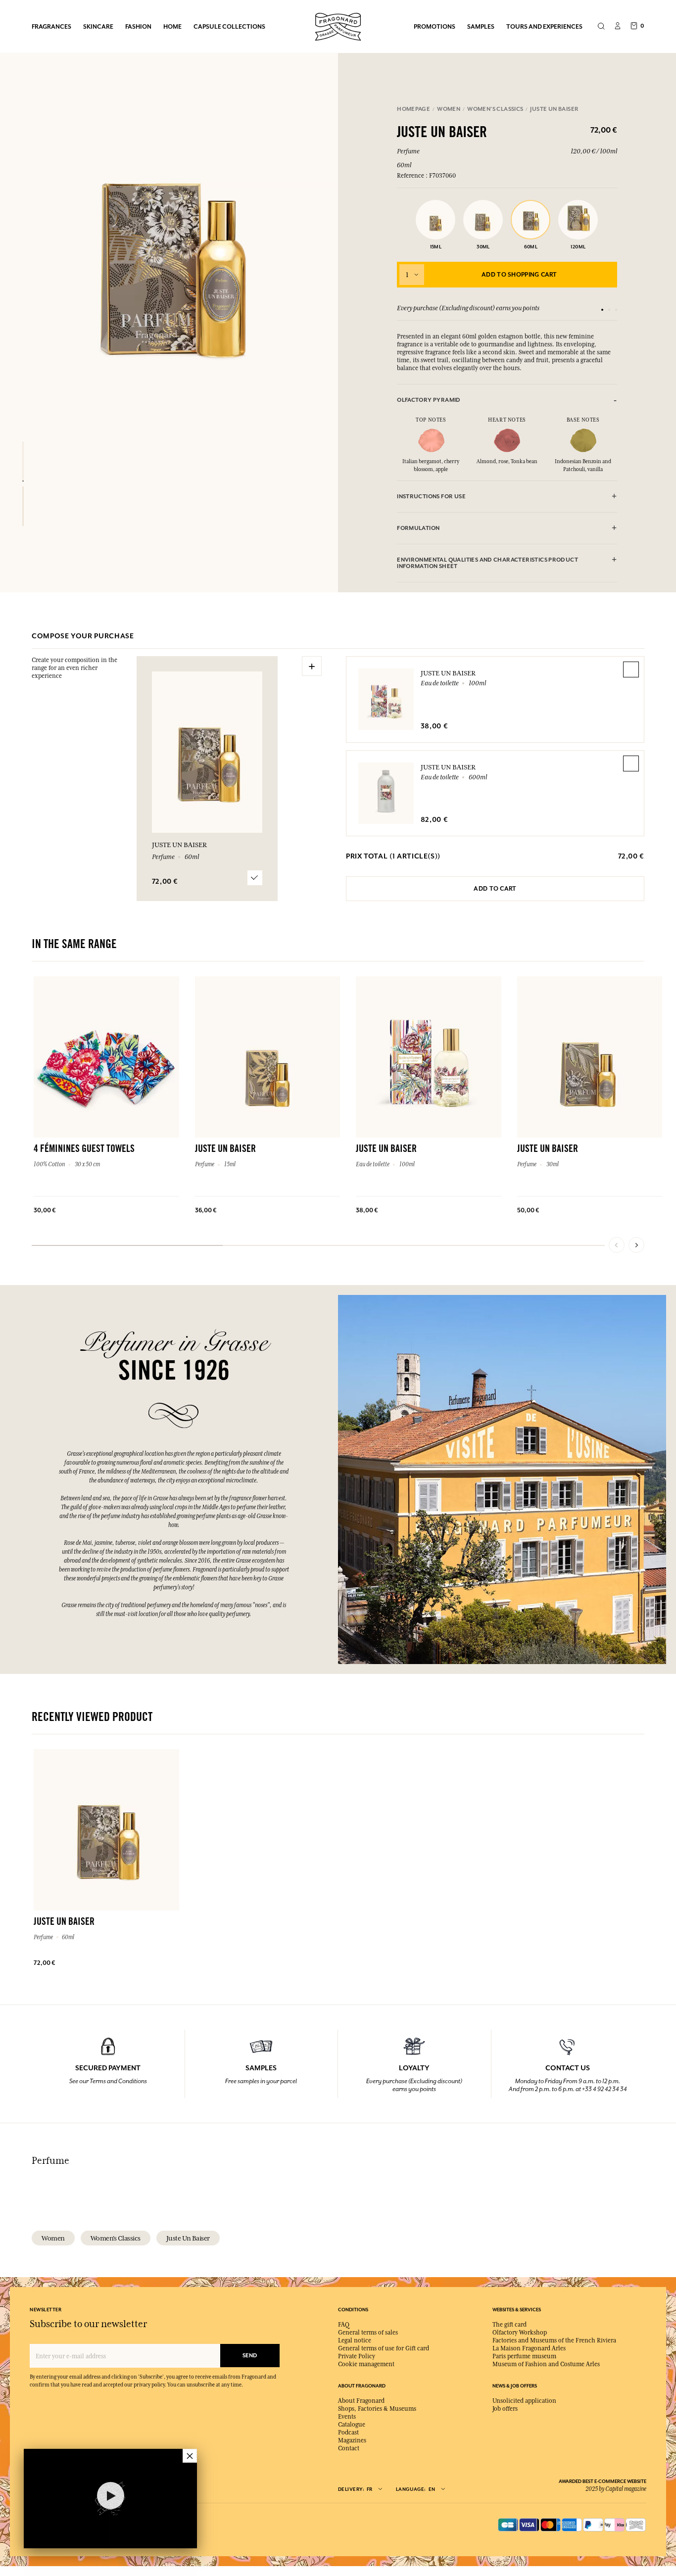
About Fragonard (361, 2401)
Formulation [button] (418, 528)
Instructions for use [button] (431, 497)
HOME (172, 26)
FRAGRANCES (51, 26)
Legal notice (355, 2340)
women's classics (116, 2238)
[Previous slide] (617, 1245)
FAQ (344, 2325)
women (53, 2238)
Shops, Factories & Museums (377, 2409)
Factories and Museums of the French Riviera (554, 2340)
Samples (481, 26)
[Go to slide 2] (609, 310)
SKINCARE (98, 26)
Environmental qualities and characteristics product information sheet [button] (487, 563)
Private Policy (357, 2356)
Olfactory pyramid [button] (429, 400)
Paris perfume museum (524, 2356)
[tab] (507, 400)
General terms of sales (368, 2333)
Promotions (435, 26)
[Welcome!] (338, 25)
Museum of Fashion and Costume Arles (546, 2364)
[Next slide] (636, 1245)
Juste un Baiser (448, 673)
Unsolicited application (524, 2401)
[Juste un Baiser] (23, 462)
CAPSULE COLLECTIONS (229, 26)
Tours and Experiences (544, 26)
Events (347, 2417)
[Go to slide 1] (602, 310)
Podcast (348, 2433)
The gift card (509, 2325)
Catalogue (352, 2425)
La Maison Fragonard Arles (529, 2348)
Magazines (352, 2440)
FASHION (138, 26)
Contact (349, 2448)
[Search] (601, 27)
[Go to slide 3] (616, 310)
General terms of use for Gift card (384, 2348)
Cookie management (366, 2364)
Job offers (505, 2409)
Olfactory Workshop (520, 2333)
